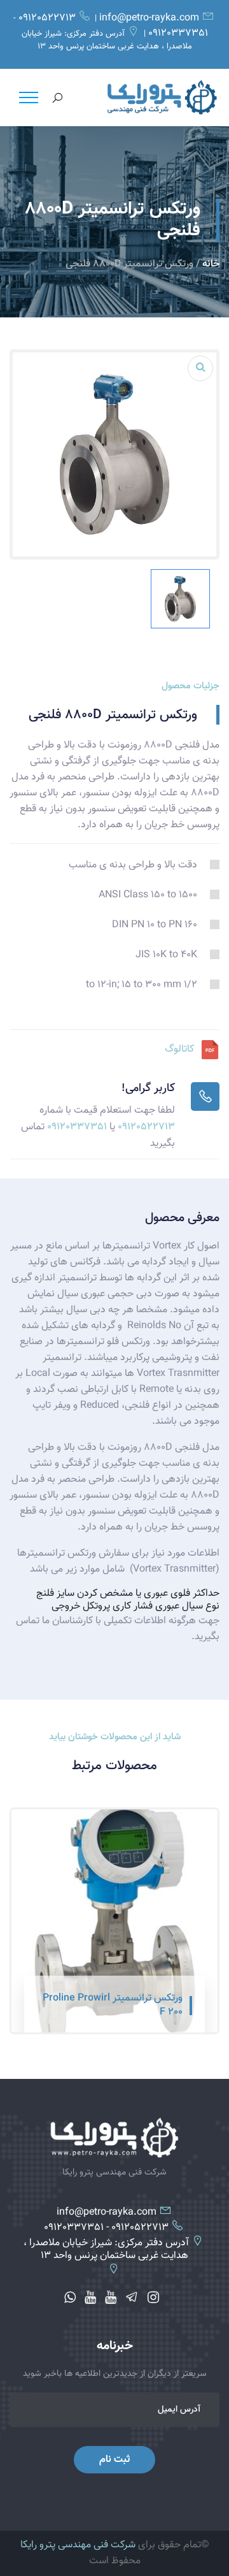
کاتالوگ (179, 1049)
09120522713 (47, 18)
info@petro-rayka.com (149, 18)
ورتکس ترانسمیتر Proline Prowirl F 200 (113, 2006)
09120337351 (178, 34)
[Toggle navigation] (29, 98)
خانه (211, 264)
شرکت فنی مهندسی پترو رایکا (78, 2545)
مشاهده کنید (158, 2013)
